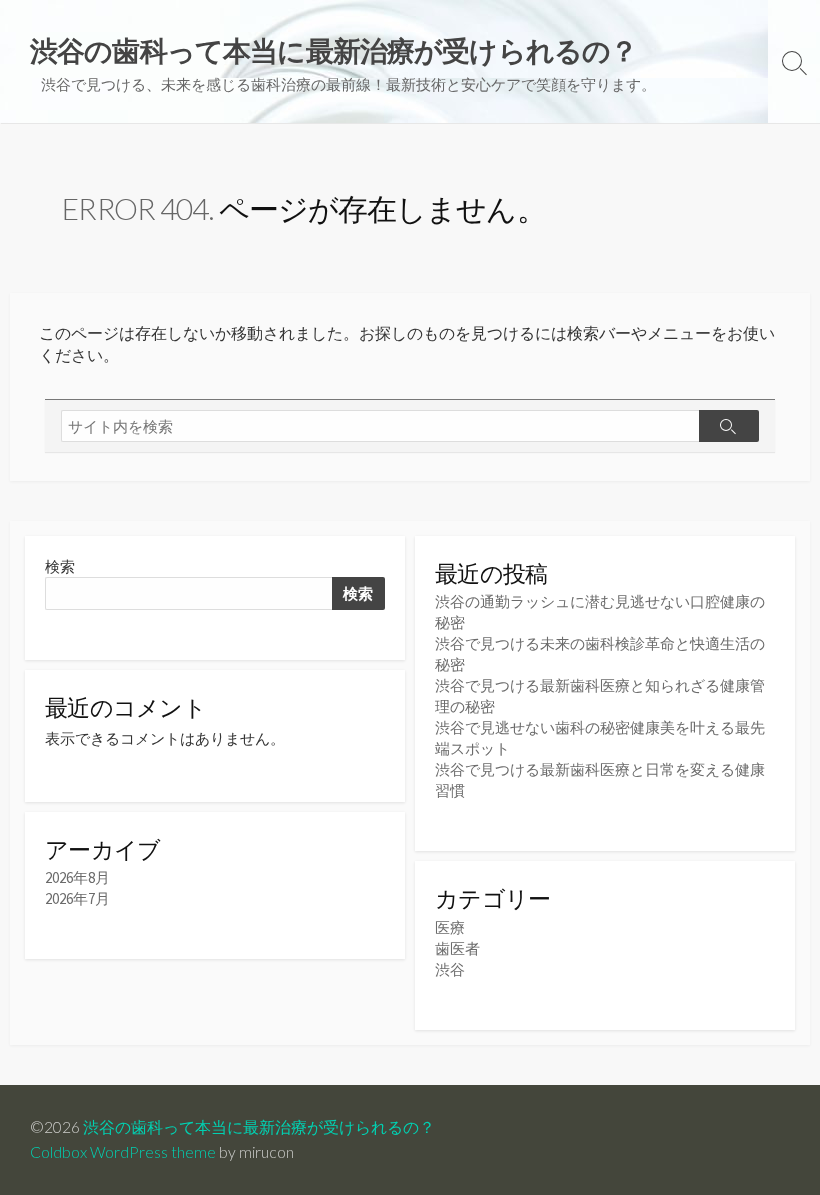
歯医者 (457, 948)
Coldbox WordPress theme (123, 1152)
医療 (450, 927)
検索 (60, 566)
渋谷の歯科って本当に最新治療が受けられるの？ (259, 1127)
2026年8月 (77, 877)
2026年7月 (77, 898)
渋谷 (450, 969)
